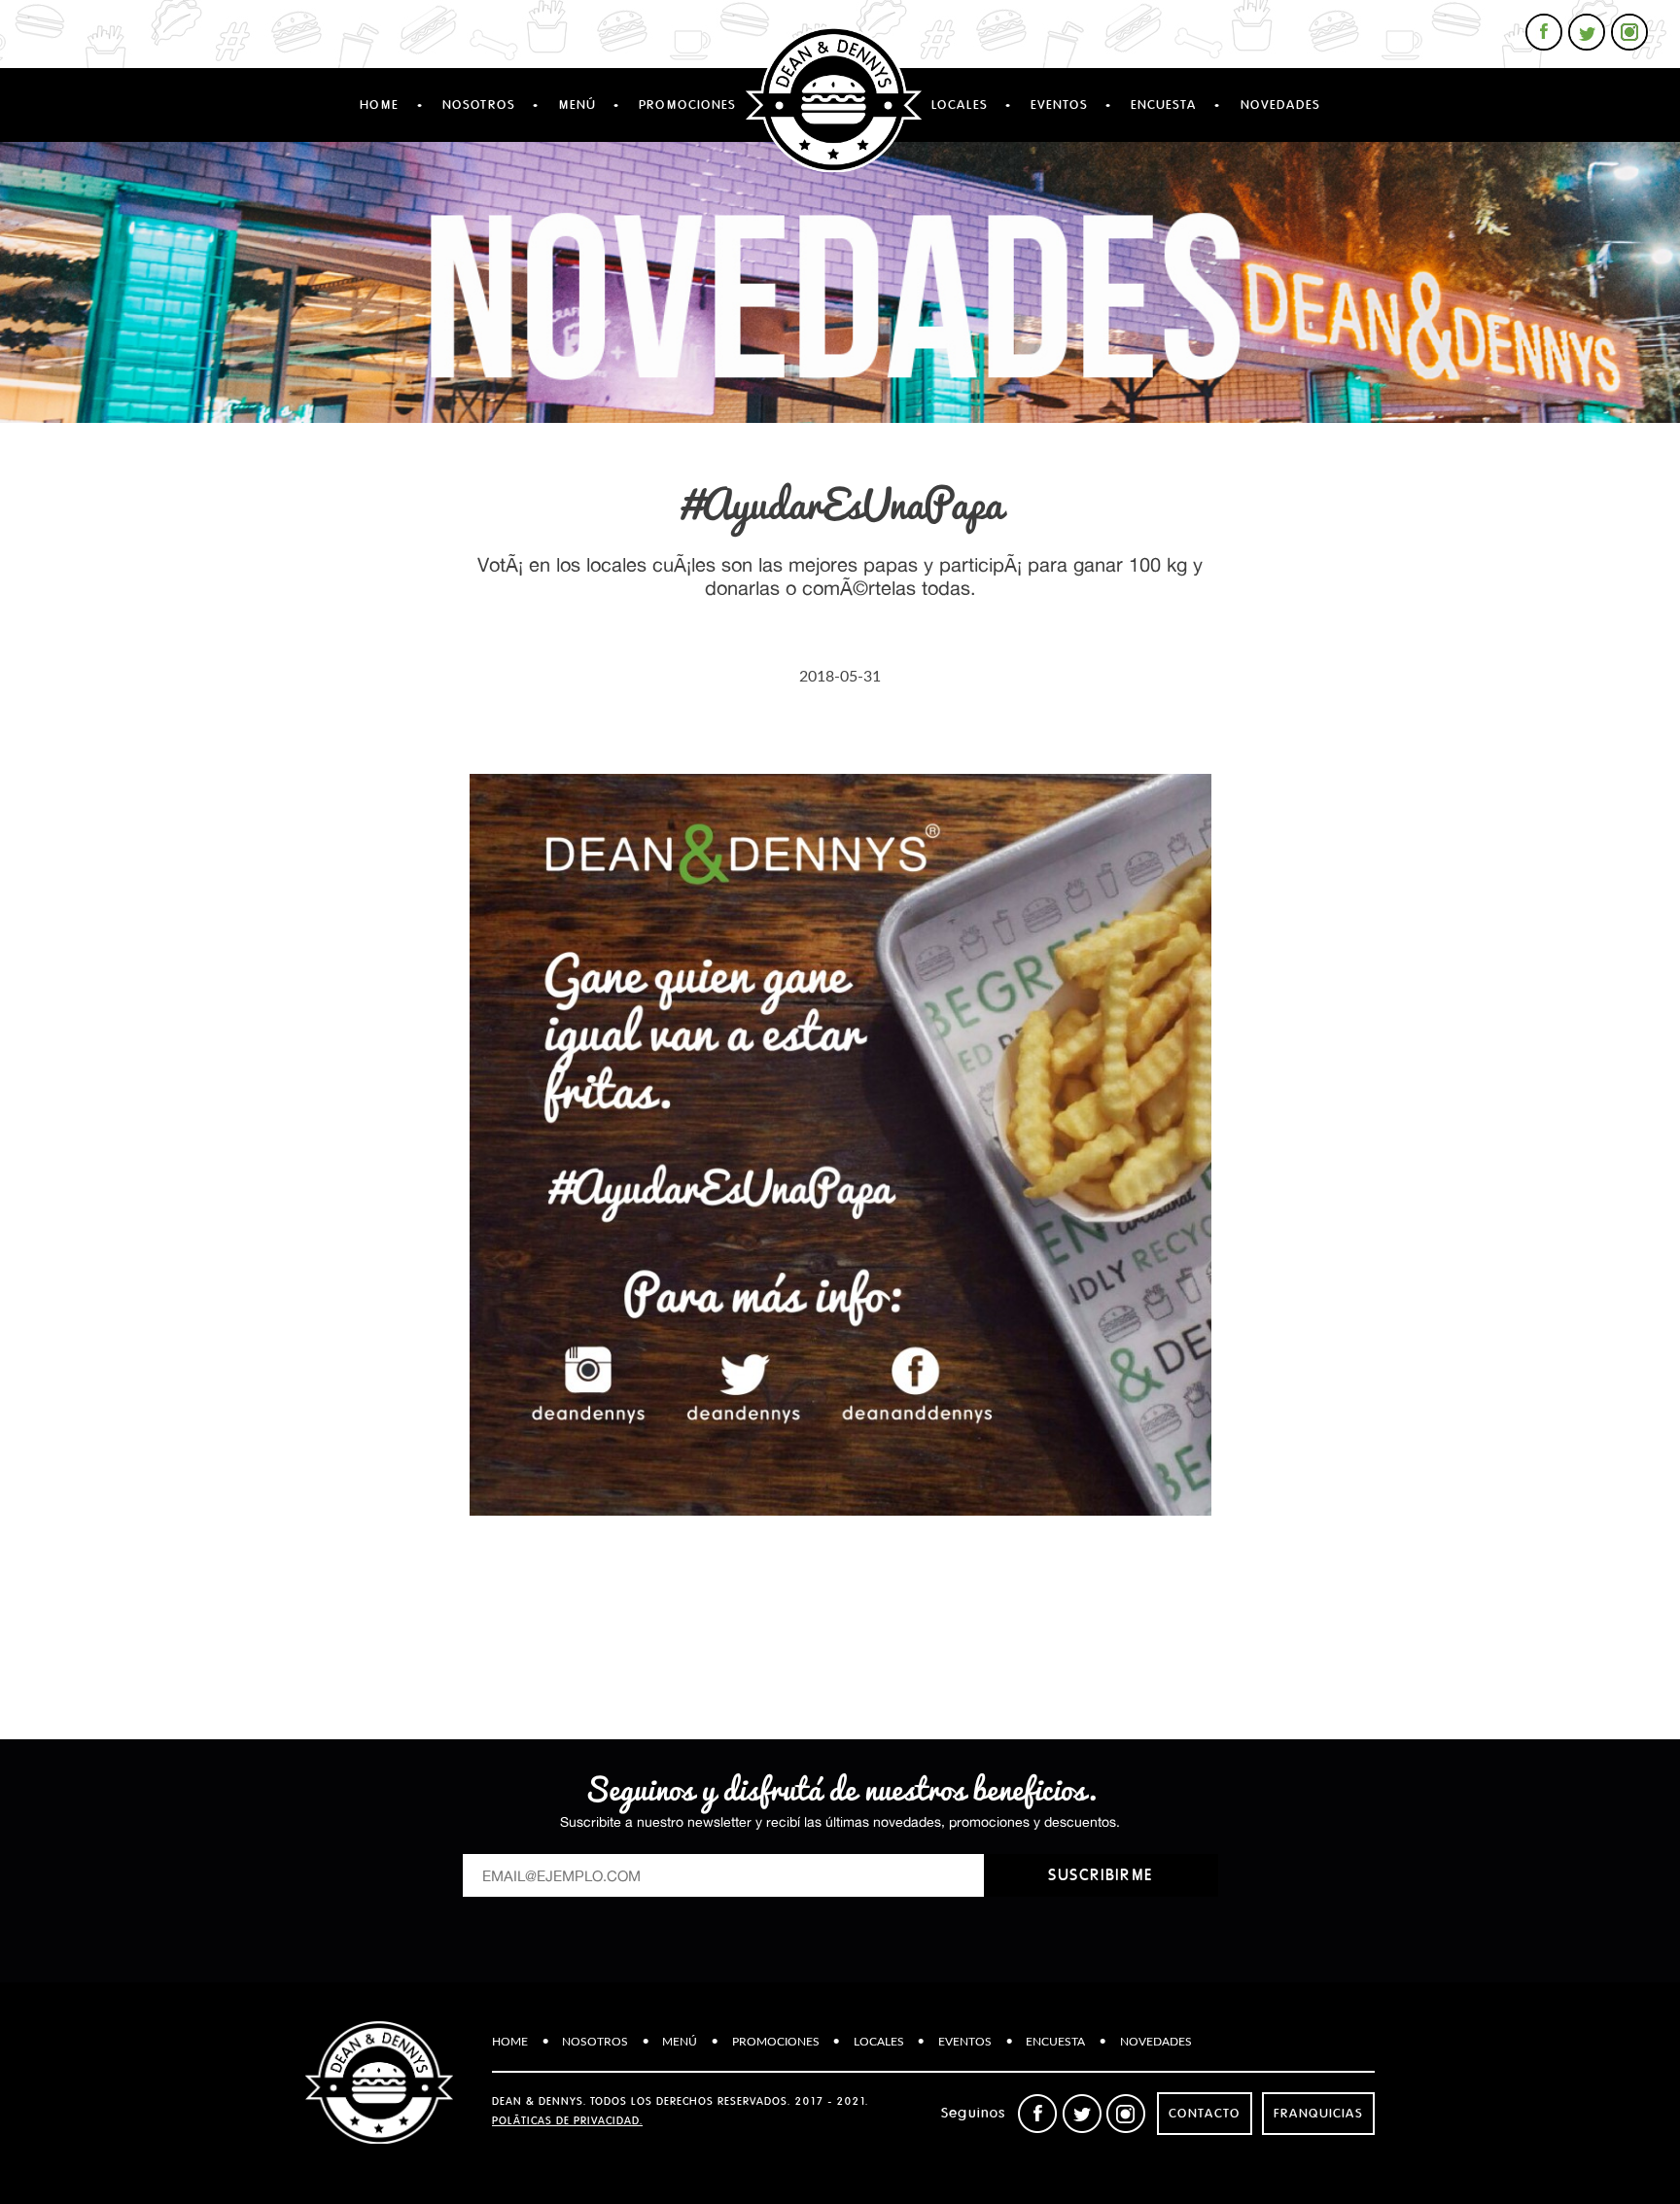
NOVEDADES (1280, 105)
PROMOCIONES (687, 105)
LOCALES (960, 105)
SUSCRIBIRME (1101, 1875)
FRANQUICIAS (1318, 2114)
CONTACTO (1205, 2114)
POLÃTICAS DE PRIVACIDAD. (567, 2121)
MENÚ (577, 105)
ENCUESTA (1164, 105)
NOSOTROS (479, 105)
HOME (379, 105)
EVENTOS (1059, 105)
